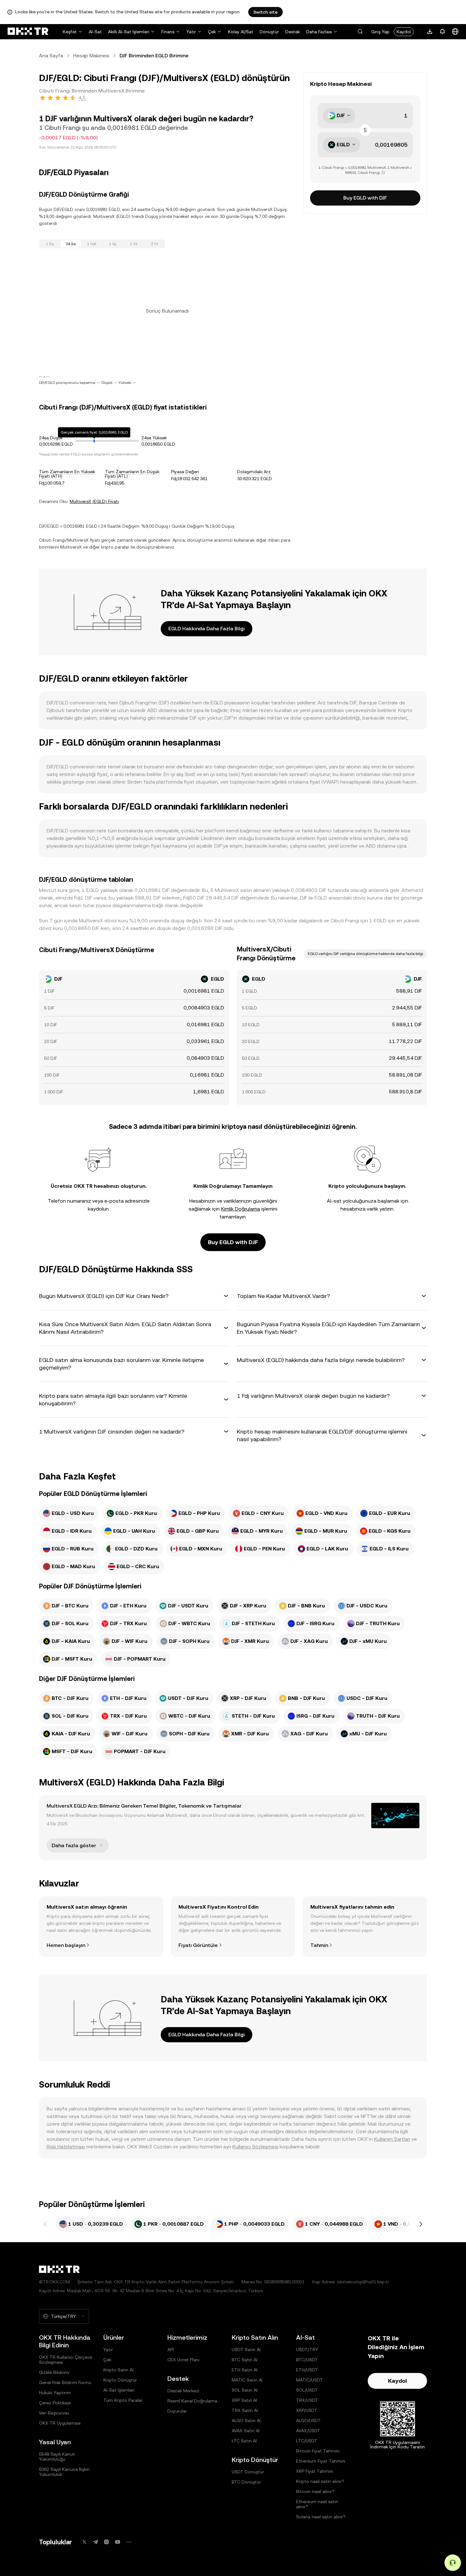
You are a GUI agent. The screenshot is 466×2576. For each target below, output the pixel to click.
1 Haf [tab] (92, 244)
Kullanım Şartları (392, 2139)
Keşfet (70, 32)
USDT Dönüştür (248, 2472)
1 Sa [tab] (50, 244)
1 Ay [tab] (113, 244)
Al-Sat (95, 32)
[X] (84, 2542)
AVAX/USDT (308, 2431)
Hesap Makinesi (91, 56)
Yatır (191, 32)
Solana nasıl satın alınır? (321, 2517)
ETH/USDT (307, 2370)
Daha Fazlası (319, 32)
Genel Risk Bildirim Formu (65, 2382)
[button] (360, 32)
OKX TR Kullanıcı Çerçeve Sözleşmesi (65, 2360)
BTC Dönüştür (246, 2482)
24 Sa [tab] (71, 244)
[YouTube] (118, 2542)
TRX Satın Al (245, 2410)
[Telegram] (95, 2542)
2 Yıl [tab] (155, 244)
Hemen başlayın (66, 1945)
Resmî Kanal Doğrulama (192, 2401)
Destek (293, 32)
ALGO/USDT (308, 2420)
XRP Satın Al (244, 2400)
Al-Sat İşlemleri (119, 2390)
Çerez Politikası (55, 2403)
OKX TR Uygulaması (60, 2423)
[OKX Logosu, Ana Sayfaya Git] (28, 32)
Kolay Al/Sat (241, 32)
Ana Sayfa (51, 56)
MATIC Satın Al (247, 2380)
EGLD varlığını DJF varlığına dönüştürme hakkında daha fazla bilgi (366, 954)
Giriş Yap (380, 32)
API (171, 2350)
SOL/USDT (307, 2390)
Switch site (265, 12)
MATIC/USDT (310, 2380)
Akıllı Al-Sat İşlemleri (129, 32)
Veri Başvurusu (54, 2413)
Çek (212, 32)
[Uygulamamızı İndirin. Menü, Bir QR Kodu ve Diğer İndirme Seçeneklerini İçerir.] (430, 32)
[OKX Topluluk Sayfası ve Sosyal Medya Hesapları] (129, 2542)
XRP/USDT (307, 2410)
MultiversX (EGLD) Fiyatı (94, 501)
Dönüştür (269, 32)
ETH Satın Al (245, 2370)
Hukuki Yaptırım (55, 2393)
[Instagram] (107, 2542)
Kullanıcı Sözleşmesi (255, 2147)
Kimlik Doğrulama (240, 1209)
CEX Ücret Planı (183, 2360)
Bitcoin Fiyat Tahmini (318, 2451)
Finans (168, 32)
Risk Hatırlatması (66, 2147)
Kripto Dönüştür (120, 2380)
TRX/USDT (307, 2400)
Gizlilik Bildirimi (54, 2372)
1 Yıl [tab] (134, 244)
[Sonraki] (421, 2224)
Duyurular (177, 2411)
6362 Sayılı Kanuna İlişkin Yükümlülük (64, 2472)
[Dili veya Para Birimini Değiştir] (455, 32)
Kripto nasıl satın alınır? (320, 2481)
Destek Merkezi (183, 2391)
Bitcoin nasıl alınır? (315, 2491)
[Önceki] (45, 2224)
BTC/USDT (307, 2360)
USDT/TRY (307, 2350)
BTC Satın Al (245, 2360)
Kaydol (404, 32)
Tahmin (319, 1945)
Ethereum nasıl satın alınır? (317, 2504)
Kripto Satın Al (118, 2370)
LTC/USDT (307, 2441)
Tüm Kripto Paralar (123, 2400)
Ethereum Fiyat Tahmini (321, 2461)
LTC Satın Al (244, 2441)
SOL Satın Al (245, 2390)
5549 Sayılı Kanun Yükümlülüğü (57, 2457)
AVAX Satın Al (246, 2431)
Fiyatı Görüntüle (198, 1945)
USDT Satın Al (246, 2350)
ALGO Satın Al (246, 2420)
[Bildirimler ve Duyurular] (443, 32)
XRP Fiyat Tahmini (315, 2471)
